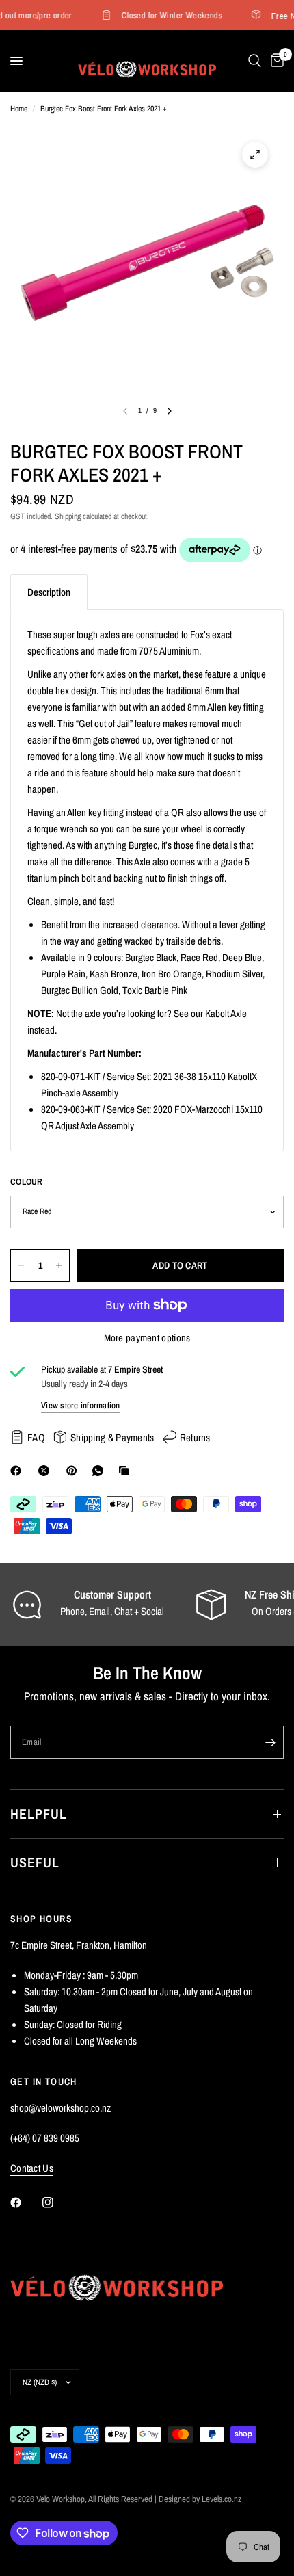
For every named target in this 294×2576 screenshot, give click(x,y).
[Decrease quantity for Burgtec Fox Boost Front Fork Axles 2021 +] (21, 1265)
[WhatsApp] (101, 1471)
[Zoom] (255, 155)
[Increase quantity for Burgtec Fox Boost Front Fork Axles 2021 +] (59, 1265)
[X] (46, 1471)
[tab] (49, 592)
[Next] (170, 411)
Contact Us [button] (32, 2168)
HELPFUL (39, 1814)
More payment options (147, 1338)
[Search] (255, 61)
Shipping (68, 516)
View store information (81, 1405)
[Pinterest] (75, 1471)
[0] (275, 61)
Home (19, 109)
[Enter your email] (270, 1742)
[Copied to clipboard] (126, 1471)
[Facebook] (18, 1471)
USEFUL (35, 1862)
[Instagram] (57, 2203)
